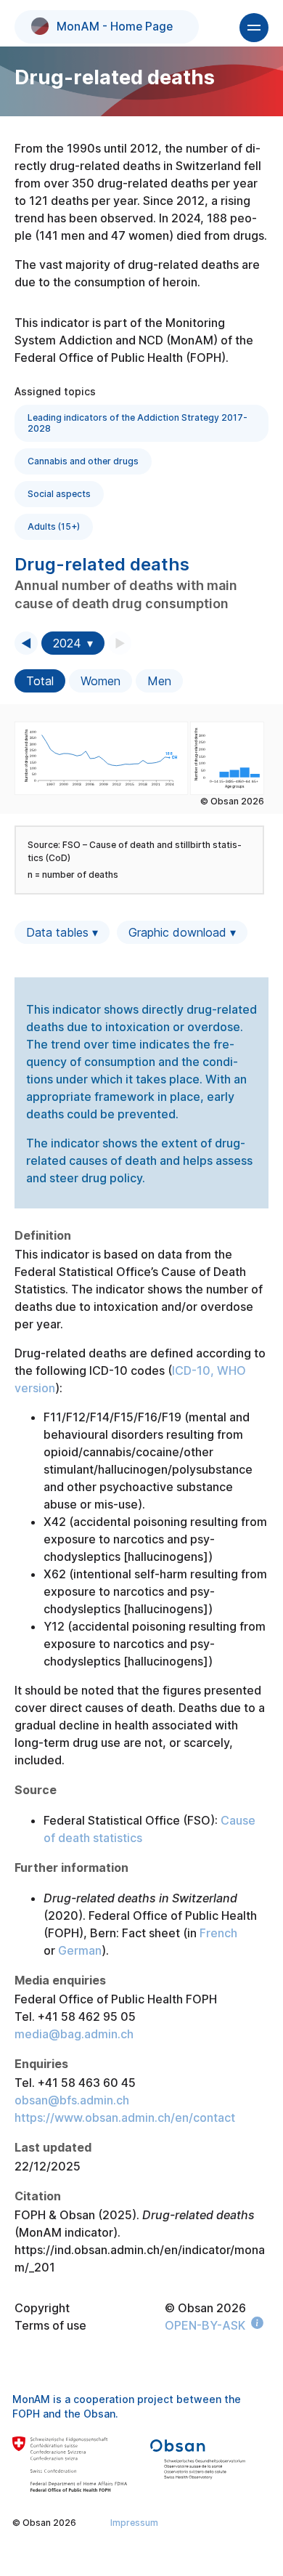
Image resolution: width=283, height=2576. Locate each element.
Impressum (134, 2523)
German (80, 1950)
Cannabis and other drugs (83, 461)
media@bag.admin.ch (74, 2034)
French (218, 1933)
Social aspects (59, 494)
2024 (67, 643)
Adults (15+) (54, 526)
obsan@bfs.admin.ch (72, 2100)
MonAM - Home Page (115, 27)
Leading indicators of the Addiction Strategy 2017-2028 (138, 423)
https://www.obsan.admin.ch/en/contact (125, 2117)
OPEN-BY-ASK (205, 2325)
